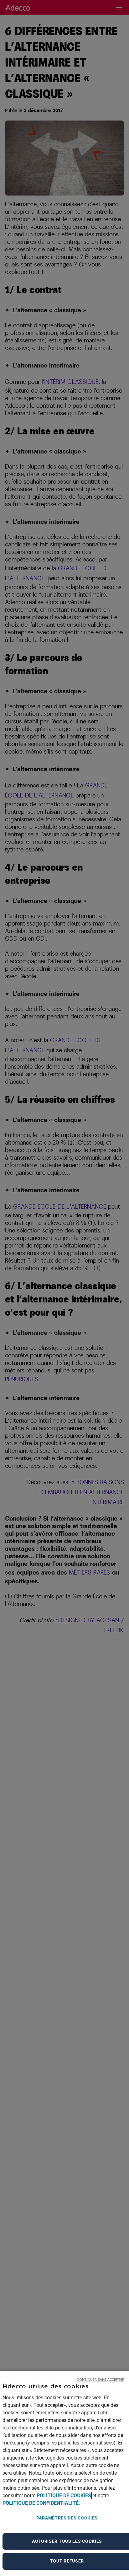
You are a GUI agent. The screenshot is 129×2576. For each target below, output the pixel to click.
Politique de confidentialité (41, 2503)
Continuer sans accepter (101, 2379)
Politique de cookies (64, 2495)
